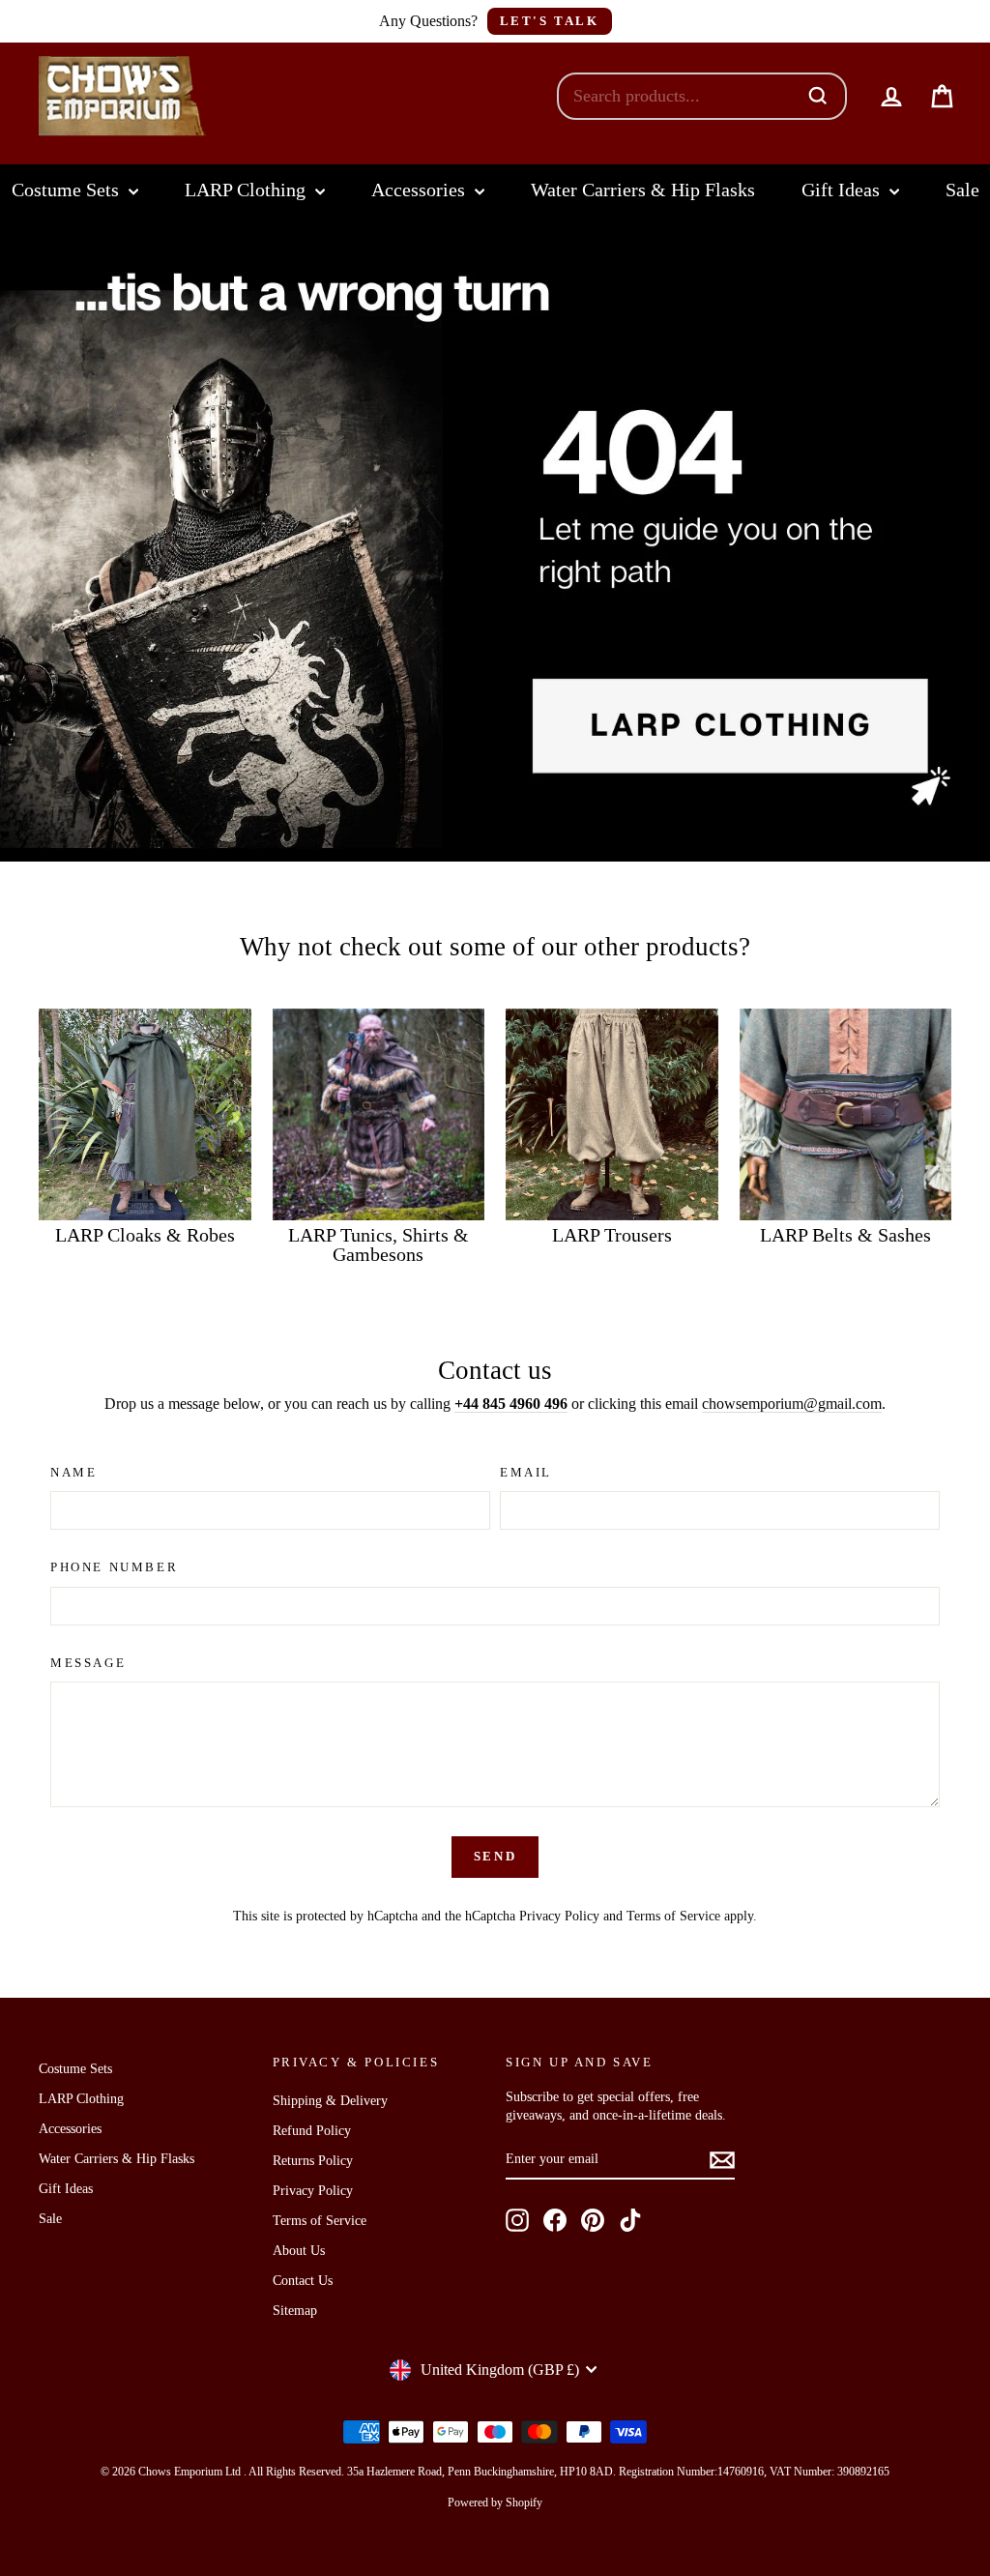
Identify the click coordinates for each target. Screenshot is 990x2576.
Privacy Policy (559, 1916)
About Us (299, 2251)
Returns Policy (313, 2161)
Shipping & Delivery (330, 2101)
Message (88, 1663)
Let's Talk (550, 21)
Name (73, 1472)
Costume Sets (68, 190)
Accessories (421, 190)
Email (526, 1472)
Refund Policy (312, 2131)
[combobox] (682, 96)
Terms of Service (673, 1916)
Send (495, 1856)
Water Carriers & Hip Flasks (643, 190)
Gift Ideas (843, 190)
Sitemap (295, 2311)
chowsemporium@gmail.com (792, 1404)
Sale (962, 190)
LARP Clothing (247, 190)
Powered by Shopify (495, 2503)
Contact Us (303, 2281)
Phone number (114, 1567)
